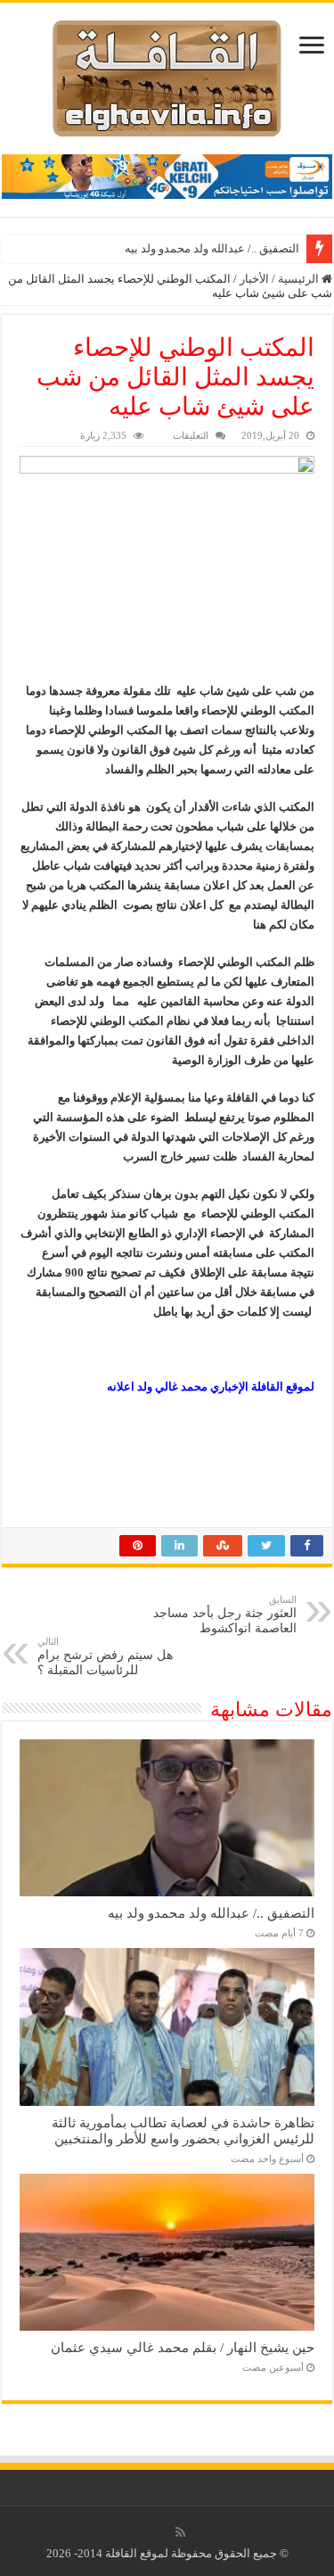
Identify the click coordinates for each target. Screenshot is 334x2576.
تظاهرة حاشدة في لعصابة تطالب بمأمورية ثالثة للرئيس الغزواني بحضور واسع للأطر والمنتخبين (183, 2130)
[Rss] (180, 2532)
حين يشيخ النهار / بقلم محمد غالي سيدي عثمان (183, 2347)
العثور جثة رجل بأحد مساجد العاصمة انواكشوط (225, 1614)
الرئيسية (300, 279)
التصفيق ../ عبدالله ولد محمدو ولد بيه (212, 248)
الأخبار (254, 279)
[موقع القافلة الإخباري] (167, 74)
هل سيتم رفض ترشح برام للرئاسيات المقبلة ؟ (105, 1656)
